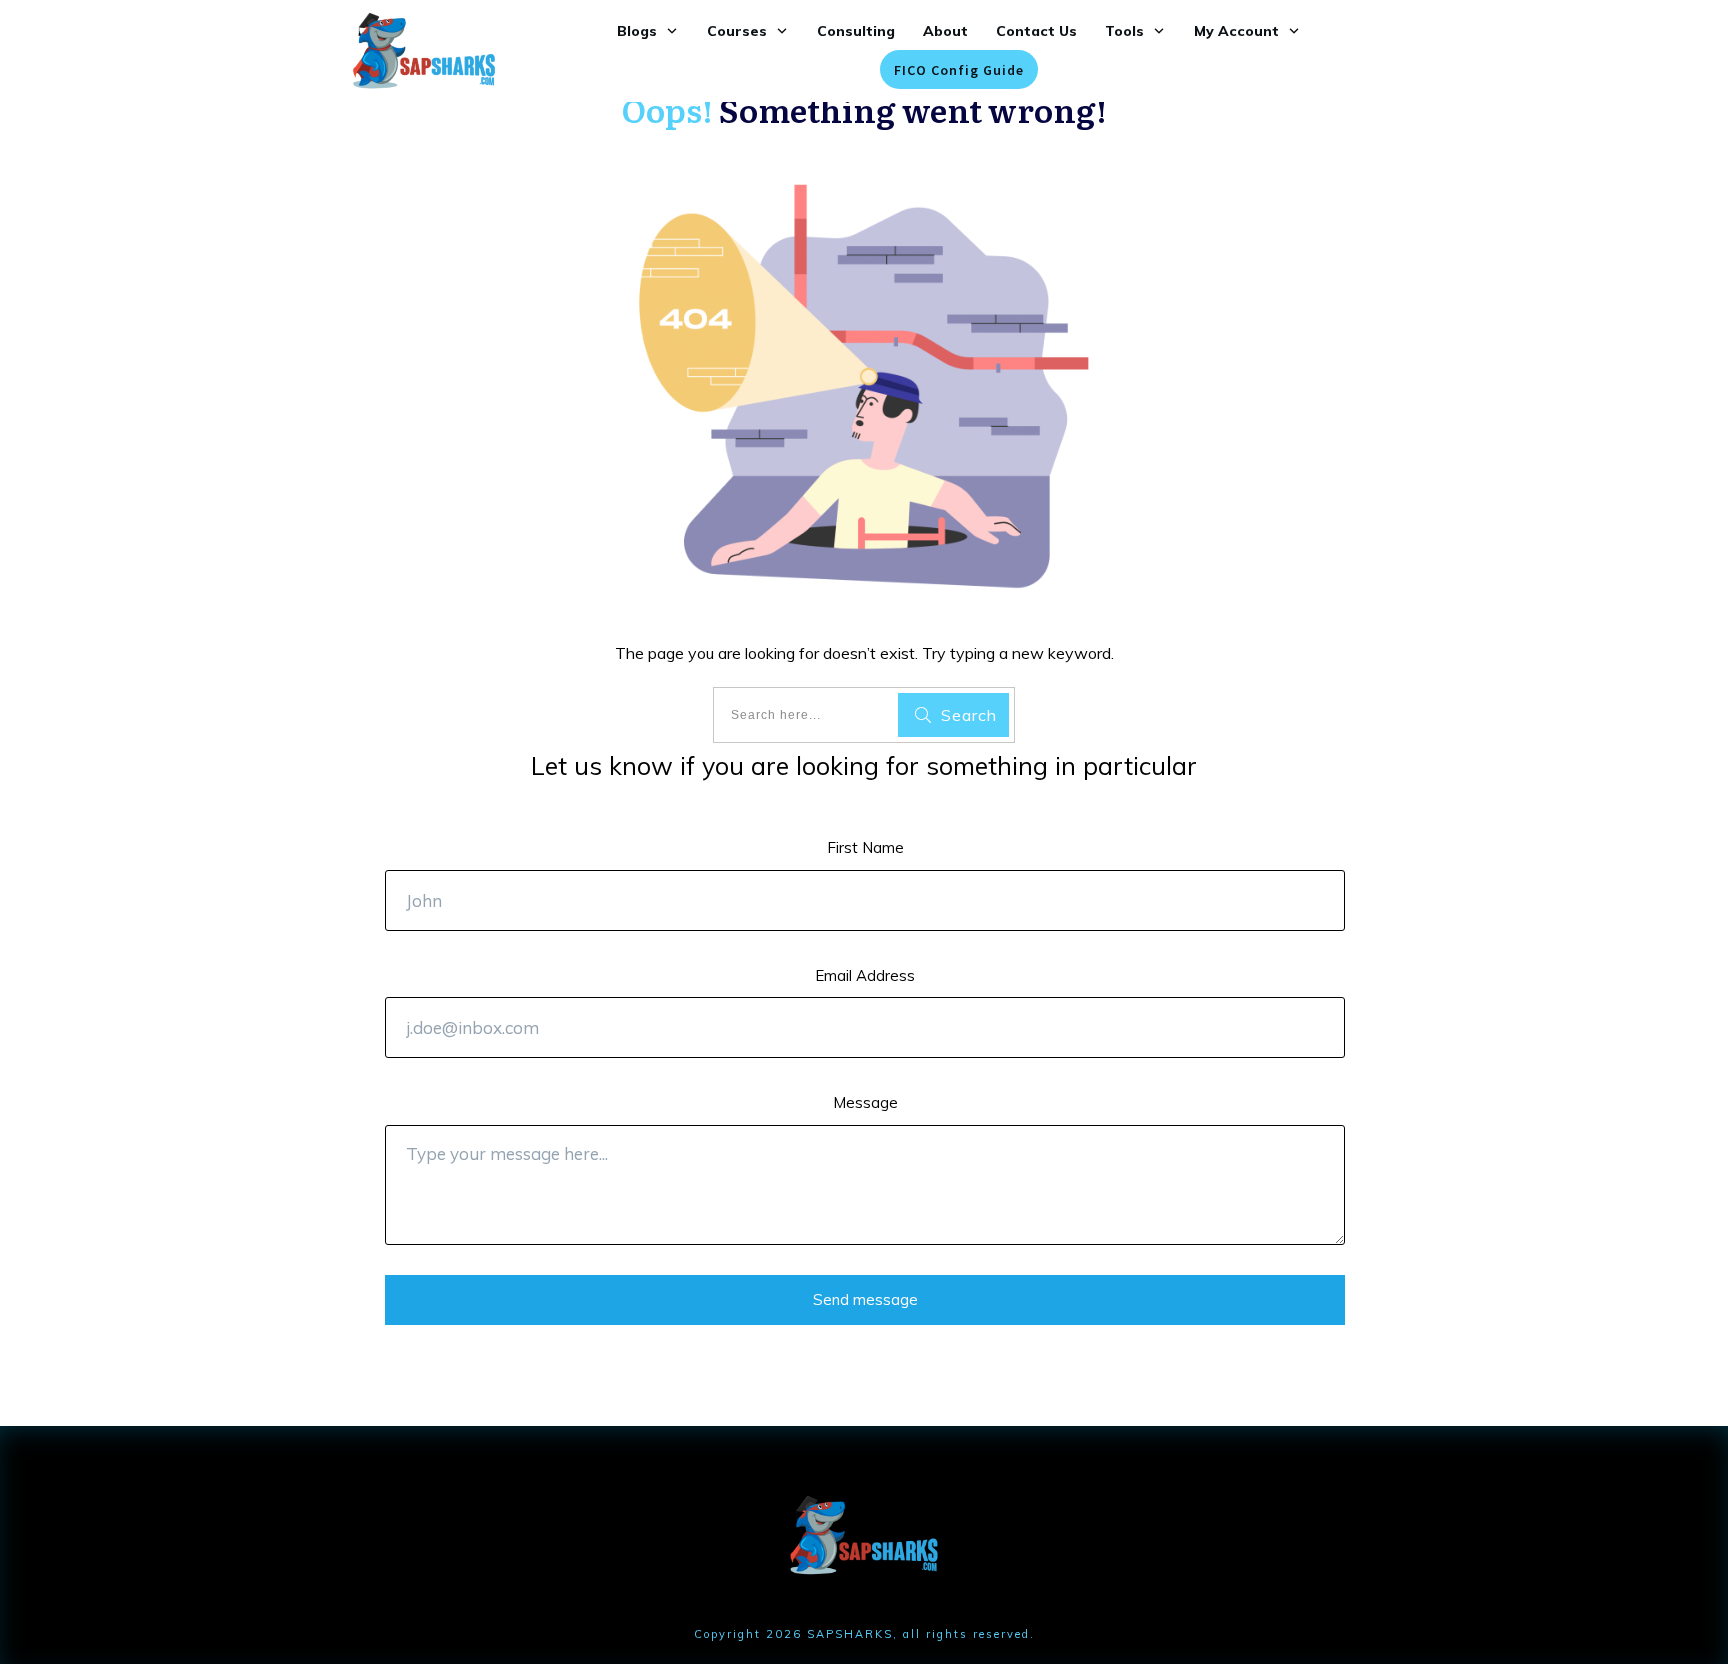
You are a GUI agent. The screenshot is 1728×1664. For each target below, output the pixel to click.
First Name (865, 847)
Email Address (865, 975)
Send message (865, 1299)
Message (865, 1102)
